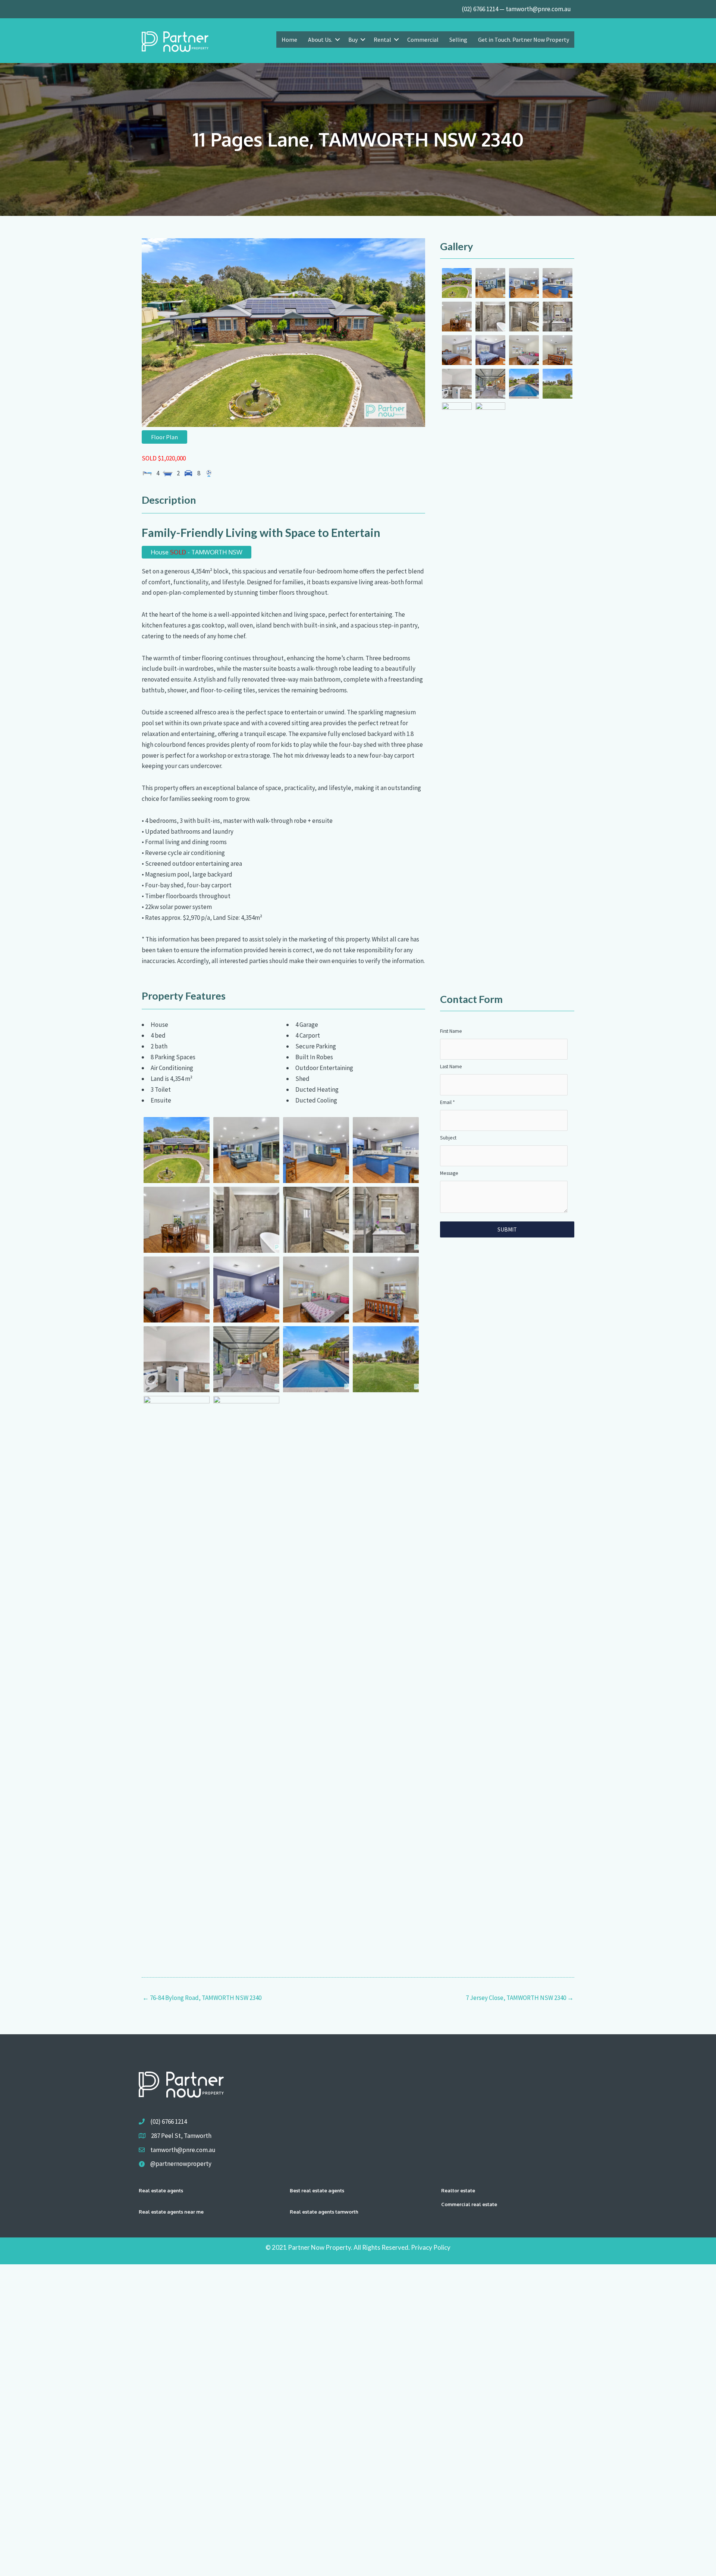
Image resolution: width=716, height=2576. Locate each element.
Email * (447, 1102)
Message (449, 1173)
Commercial (423, 40)
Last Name (451, 1067)
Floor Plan (164, 437)
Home (289, 40)
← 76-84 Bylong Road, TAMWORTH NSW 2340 (202, 1998)
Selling (458, 40)
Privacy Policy (431, 2247)
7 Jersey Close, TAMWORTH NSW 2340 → (520, 1998)
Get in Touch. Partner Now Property (524, 40)
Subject (448, 1138)
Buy (353, 40)
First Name (451, 1031)
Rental (382, 40)
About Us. (320, 40)
